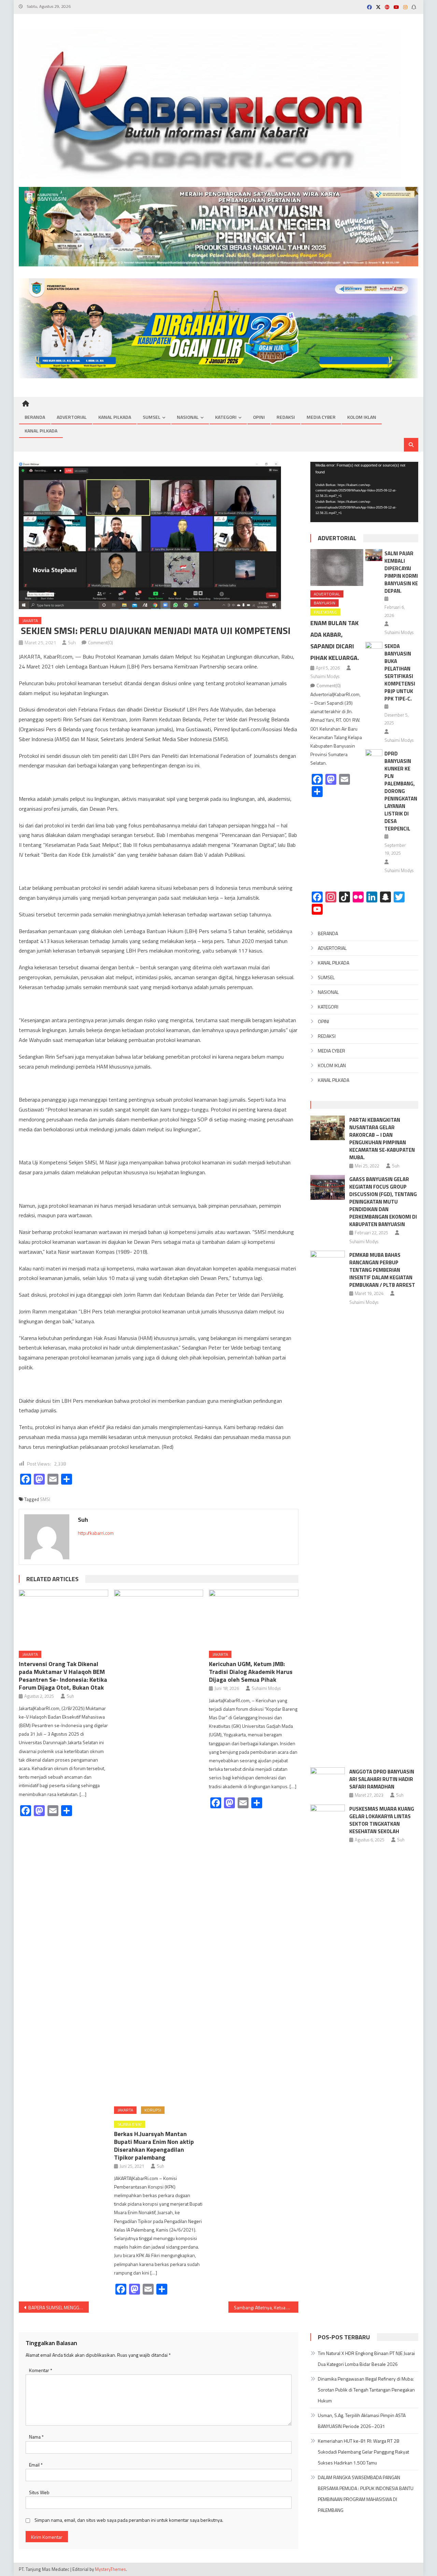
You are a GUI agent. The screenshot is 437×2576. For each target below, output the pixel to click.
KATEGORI (226, 417)
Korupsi (153, 2110)
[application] (364, 492)
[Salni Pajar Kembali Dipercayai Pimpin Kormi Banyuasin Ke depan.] (374, 555)
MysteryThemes (110, 2569)
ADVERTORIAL (72, 417)
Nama (36, 2437)
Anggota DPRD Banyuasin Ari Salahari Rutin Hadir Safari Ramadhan (382, 1779)
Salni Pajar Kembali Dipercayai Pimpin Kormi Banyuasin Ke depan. (401, 572)
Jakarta (30, 621)
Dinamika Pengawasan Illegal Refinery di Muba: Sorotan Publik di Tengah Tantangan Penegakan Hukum (366, 2390)
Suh (72, 642)
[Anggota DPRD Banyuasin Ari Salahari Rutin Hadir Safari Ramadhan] (328, 1780)
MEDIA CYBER (321, 417)
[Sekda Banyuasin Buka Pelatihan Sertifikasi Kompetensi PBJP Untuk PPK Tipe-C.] (374, 648)
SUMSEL (152, 417)
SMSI (54, 621)
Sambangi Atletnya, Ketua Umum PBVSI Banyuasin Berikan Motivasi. (266, 2307)
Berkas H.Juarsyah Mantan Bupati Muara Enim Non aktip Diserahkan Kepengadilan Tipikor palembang (154, 2146)
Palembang (325, 612)
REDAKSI (286, 417)
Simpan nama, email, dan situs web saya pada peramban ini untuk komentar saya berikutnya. (129, 2520)
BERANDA (35, 417)
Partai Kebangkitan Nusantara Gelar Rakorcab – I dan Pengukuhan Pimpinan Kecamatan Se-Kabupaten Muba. (382, 1139)
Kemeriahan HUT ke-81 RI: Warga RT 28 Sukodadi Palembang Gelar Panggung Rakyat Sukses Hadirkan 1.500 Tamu (363, 2452)
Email (36, 2465)
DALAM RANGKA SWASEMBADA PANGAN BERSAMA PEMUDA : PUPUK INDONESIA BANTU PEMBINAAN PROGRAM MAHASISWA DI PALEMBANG (366, 2494)
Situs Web (39, 2492)
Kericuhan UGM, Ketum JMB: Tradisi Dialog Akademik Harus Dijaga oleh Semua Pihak (251, 1672)
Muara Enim (130, 2124)
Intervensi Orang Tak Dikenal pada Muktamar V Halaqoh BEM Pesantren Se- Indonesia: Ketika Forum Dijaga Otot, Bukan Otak (63, 1676)
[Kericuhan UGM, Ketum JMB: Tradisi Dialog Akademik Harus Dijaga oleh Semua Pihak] (254, 1618)
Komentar (41, 2370)
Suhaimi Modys (266, 1688)
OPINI (259, 417)
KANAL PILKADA (115, 417)
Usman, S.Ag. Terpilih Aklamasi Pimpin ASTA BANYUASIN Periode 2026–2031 (362, 2421)
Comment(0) (101, 642)
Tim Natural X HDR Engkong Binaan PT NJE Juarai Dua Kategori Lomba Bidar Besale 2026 (366, 2359)
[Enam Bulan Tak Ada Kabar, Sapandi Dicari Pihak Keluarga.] (337, 568)
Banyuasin (325, 603)
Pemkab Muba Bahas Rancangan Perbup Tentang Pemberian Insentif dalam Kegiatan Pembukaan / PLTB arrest (382, 1270)
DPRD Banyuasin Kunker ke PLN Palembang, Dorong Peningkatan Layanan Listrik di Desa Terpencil (401, 791)
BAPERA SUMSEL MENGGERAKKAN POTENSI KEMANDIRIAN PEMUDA (59, 2307)
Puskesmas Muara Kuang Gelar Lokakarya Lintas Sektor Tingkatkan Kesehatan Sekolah (382, 1820)
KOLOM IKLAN (362, 417)
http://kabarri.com (96, 1533)
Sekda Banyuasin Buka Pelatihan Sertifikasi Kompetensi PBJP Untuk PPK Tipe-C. (400, 672)
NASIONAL (188, 417)
